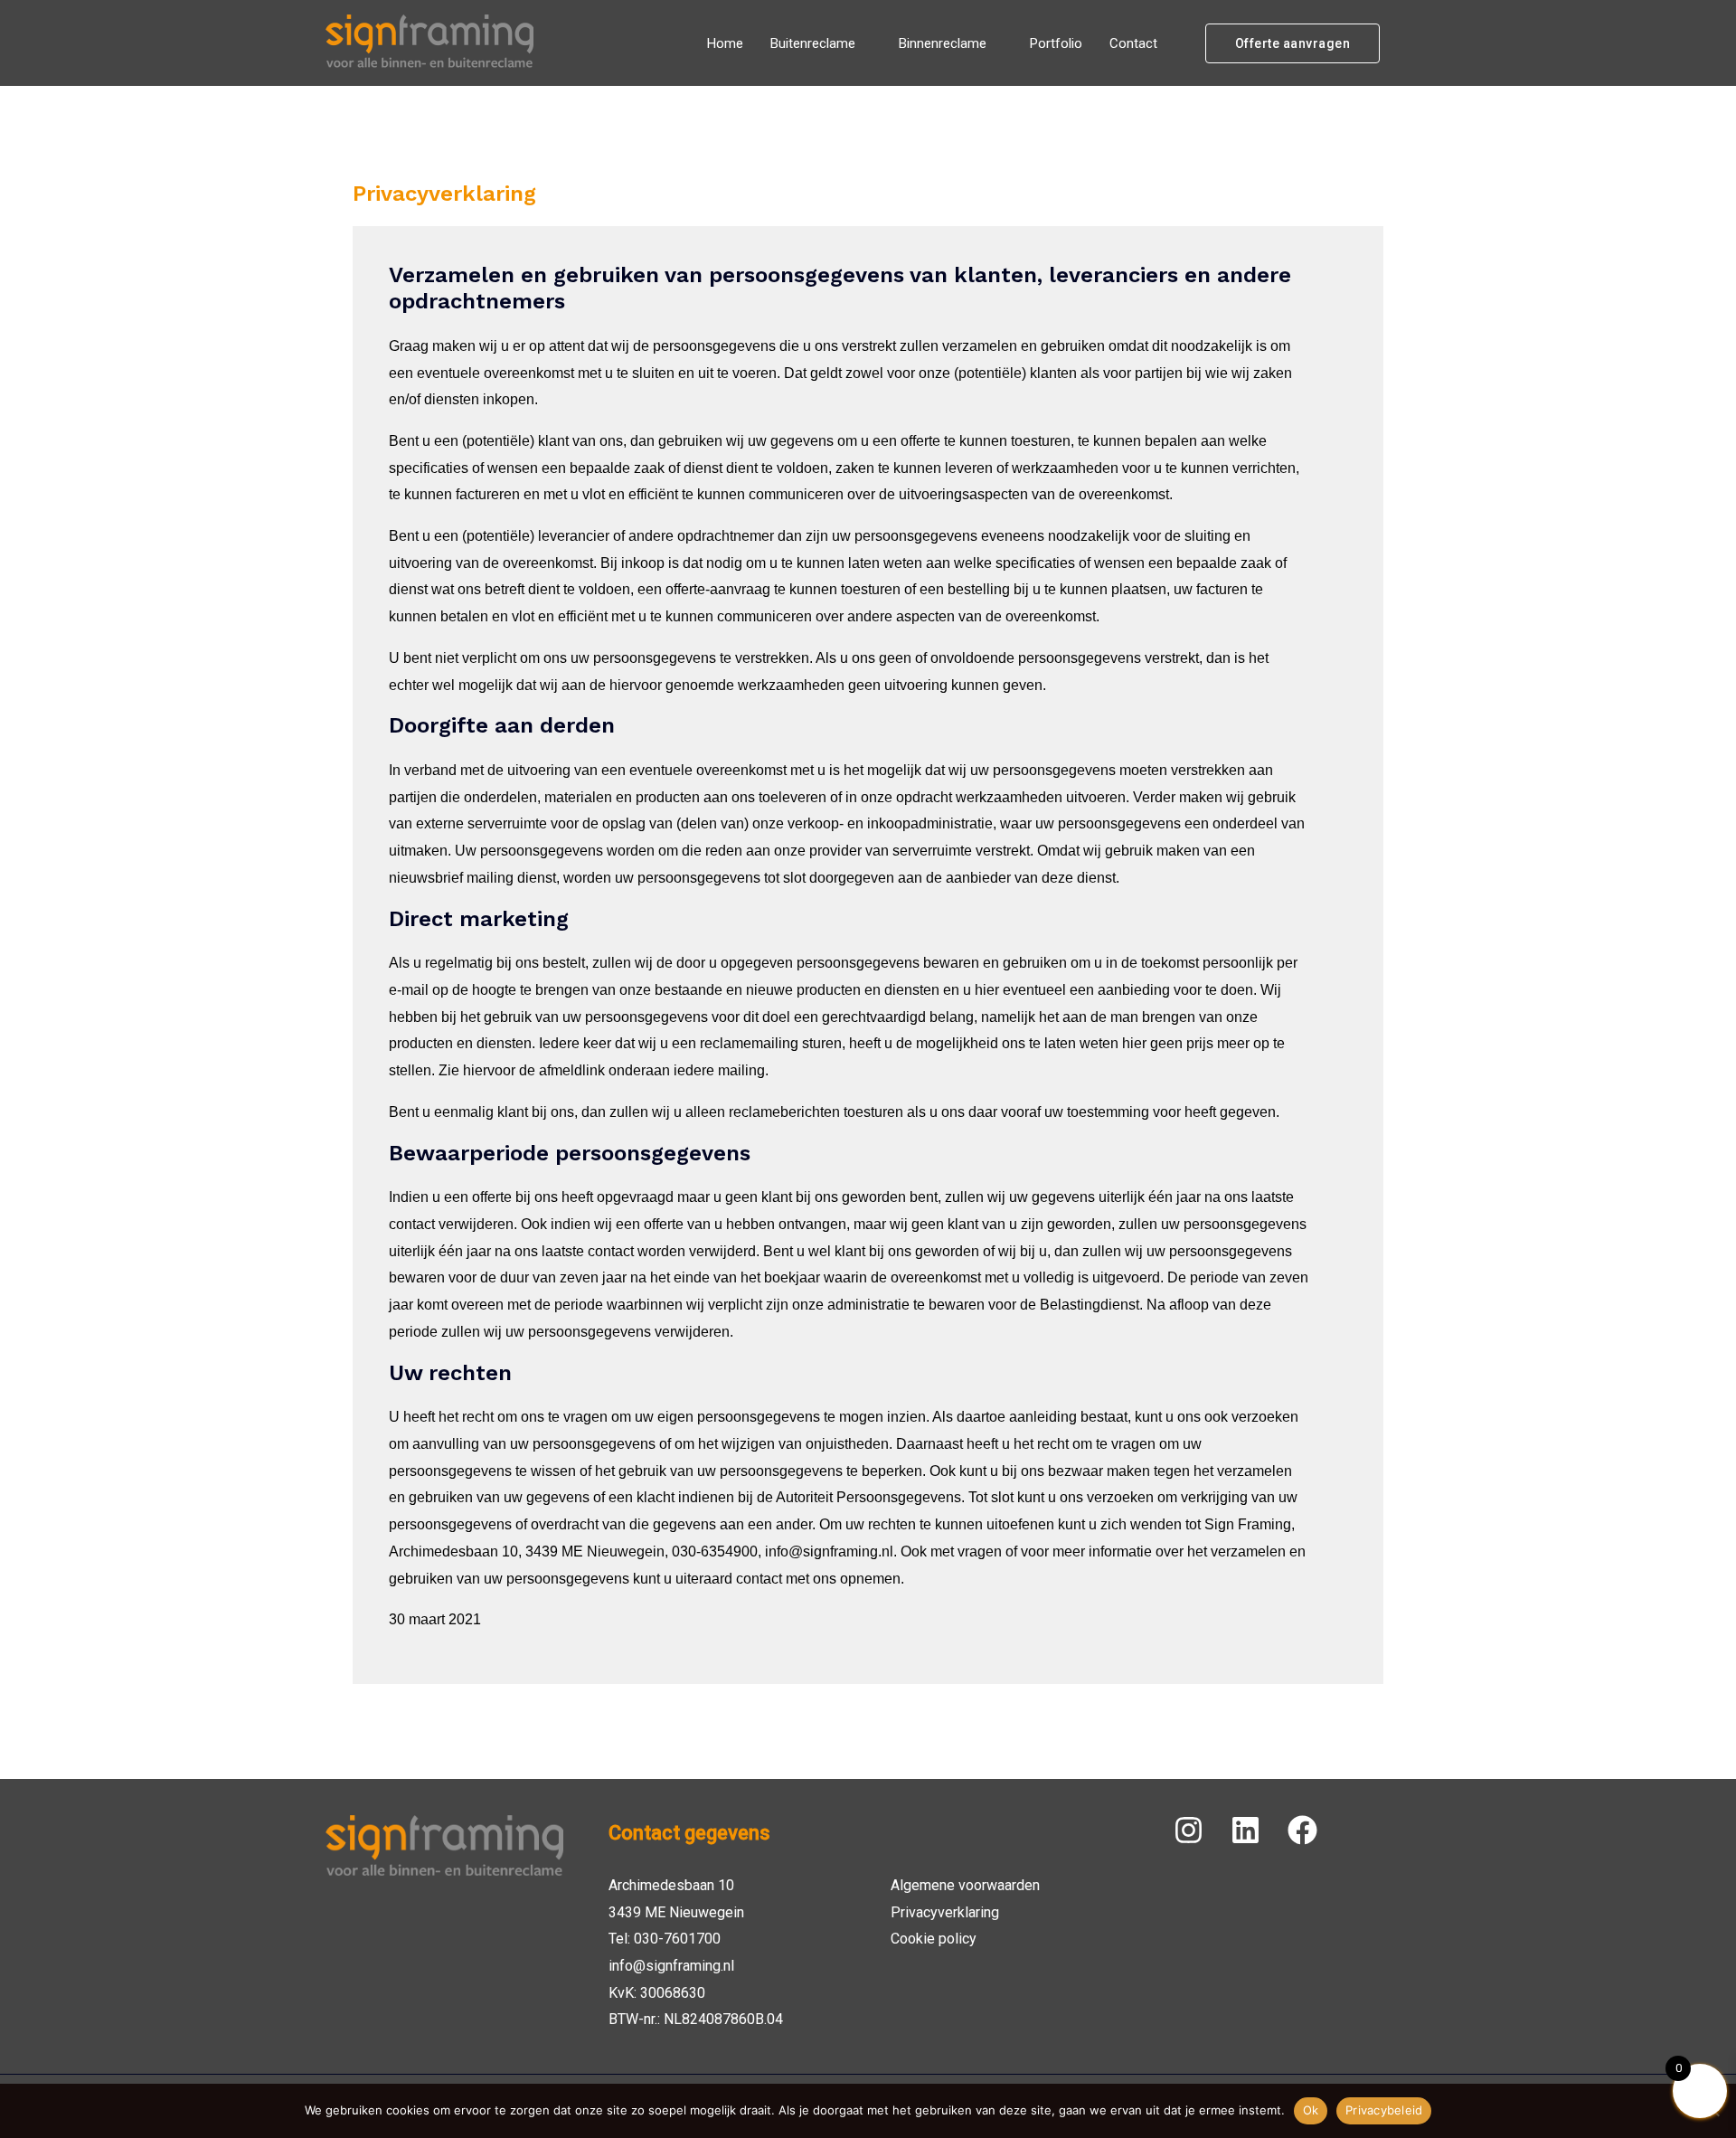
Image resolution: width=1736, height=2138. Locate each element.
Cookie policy (934, 1939)
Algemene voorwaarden (965, 1885)
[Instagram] (1189, 1830)
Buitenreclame (813, 43)
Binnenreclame (943, 43)
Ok (1311, 2110)
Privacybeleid (1384, 2110)
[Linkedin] (1245, 1830)
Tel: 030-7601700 (665, 1939)
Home (725, 43)
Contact (1133, 43)
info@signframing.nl (671, 1966)
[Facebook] (1302, 1830)
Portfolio (1056, 43)
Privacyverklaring (945, 1912)
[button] (1293, 43)
